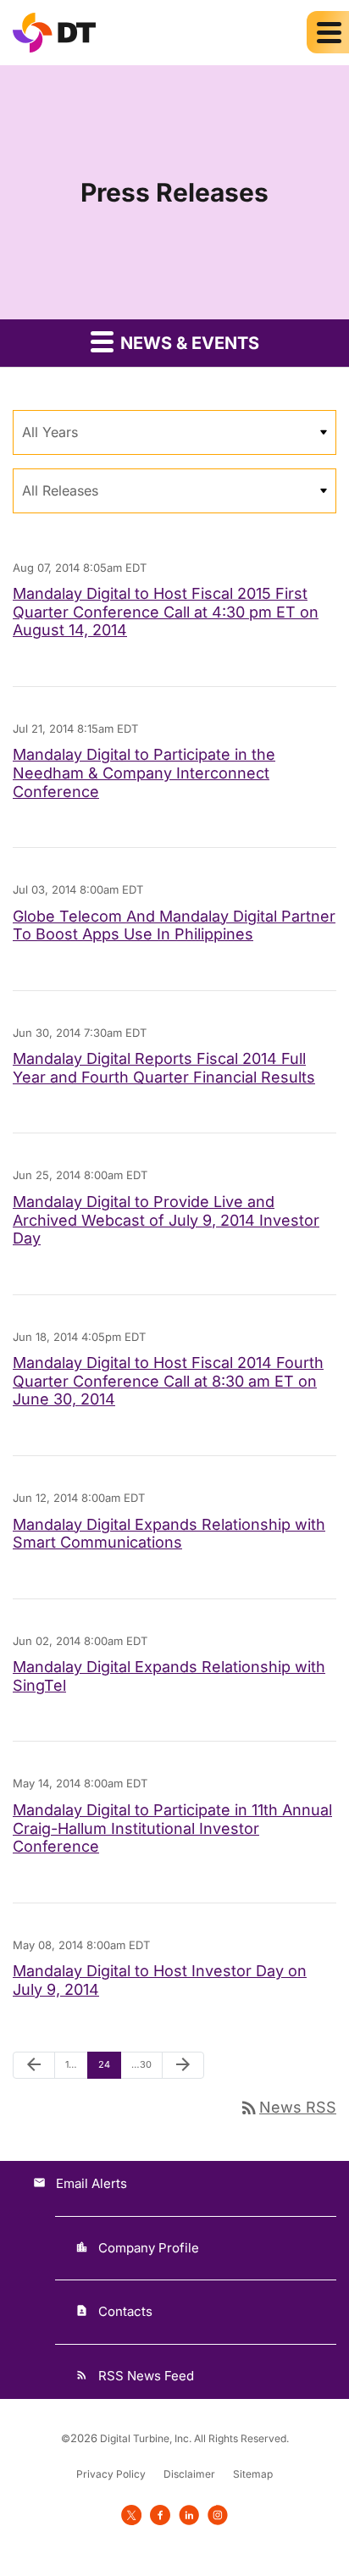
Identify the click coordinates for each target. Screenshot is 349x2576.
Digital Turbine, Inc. (146, 2438)
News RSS (288, 2107)
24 (108, 2064)
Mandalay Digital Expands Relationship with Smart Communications (169, 1534)
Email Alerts (91, 2183)
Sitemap (253, 2474)
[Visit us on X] (131, 2515)
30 (141, 2064)
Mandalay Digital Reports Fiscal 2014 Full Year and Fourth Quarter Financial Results (164, 1068)
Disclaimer (189, 2474)
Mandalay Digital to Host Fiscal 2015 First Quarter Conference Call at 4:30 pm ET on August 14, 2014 (166, 612)
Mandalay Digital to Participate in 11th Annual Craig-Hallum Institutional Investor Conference (172, 1828)
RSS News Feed (146, 2376)
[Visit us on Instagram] (218, 2515)
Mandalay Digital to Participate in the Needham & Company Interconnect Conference (144, 773)
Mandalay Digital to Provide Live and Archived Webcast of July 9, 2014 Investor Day (166, 1220)
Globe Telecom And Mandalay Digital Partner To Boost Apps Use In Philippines (174, 925)
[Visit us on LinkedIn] (189, 2515)
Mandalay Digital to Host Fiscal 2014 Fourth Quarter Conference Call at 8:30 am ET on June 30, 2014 (168, 1381)
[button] (328, 32)
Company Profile (149, 2248)
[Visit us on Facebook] (160, 2515)
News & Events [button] (188, 343)
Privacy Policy (111, 2474)
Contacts (125, 2311)
